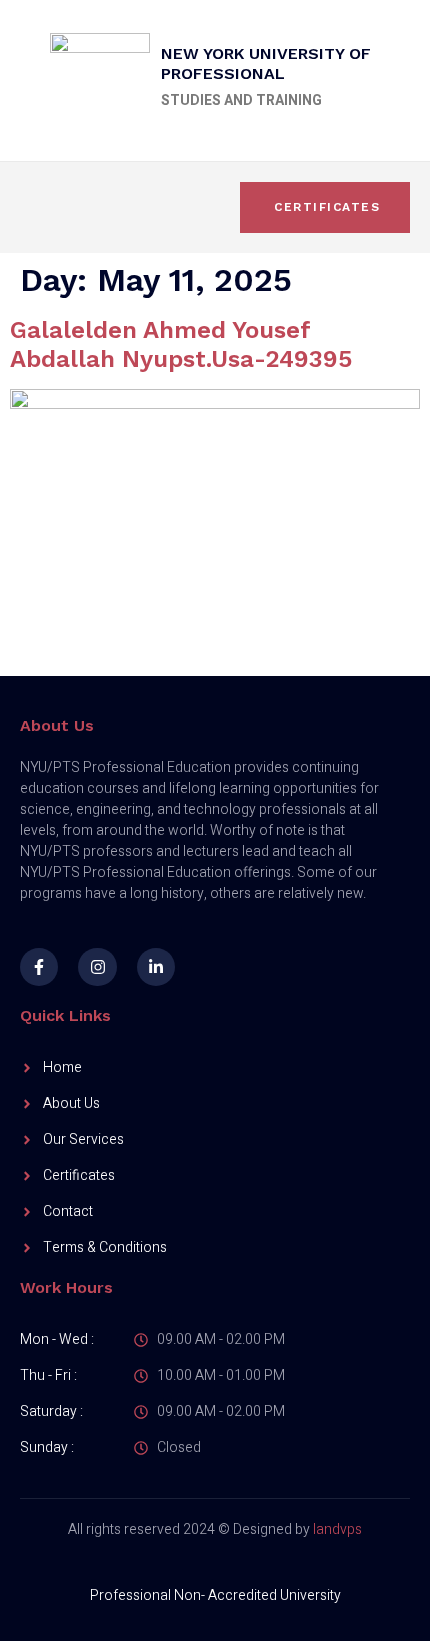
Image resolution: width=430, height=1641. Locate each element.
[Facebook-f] (39, 967)
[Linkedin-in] (156, 967)
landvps (337, 1529)
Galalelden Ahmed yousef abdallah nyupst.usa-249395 (181, 344)
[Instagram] (97, 967)
